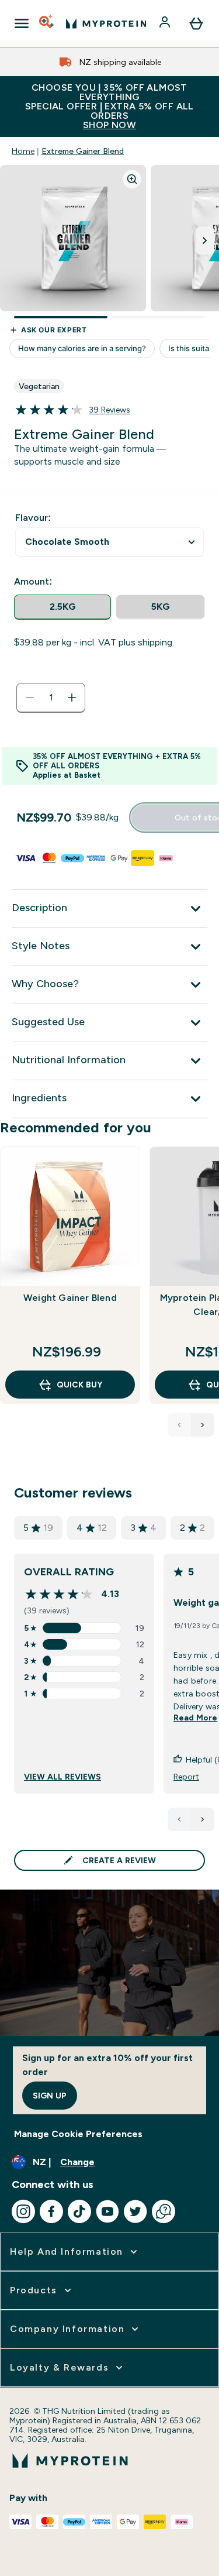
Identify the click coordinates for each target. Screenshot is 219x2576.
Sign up (50, 2096)
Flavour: (33, 518)
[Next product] (203, 1425)
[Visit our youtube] (107, 2211)
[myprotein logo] (106, 23)
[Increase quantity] (72, 698)
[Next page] (203, 1819)
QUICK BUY (79, 1385)
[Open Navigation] (22, 23)
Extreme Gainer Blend (83, 151)
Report (186, 1777)
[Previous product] (179, 1425)
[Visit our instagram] (23, 2211)
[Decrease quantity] (30, 698)
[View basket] (196, 23)
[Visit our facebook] (51, 2211)
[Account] (166, 23)
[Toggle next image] (205, 241)
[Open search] (47, 23)
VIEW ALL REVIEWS (62, 1777)
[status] (51, 698)
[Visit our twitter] (135, 2211)
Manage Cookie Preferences (78, 2134)
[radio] (62, 607)
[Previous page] (179, 1819)
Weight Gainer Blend (70, 1298)
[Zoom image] (132, 179)
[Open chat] (164, 2211)
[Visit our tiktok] (79, 2211)
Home (23, 151)
